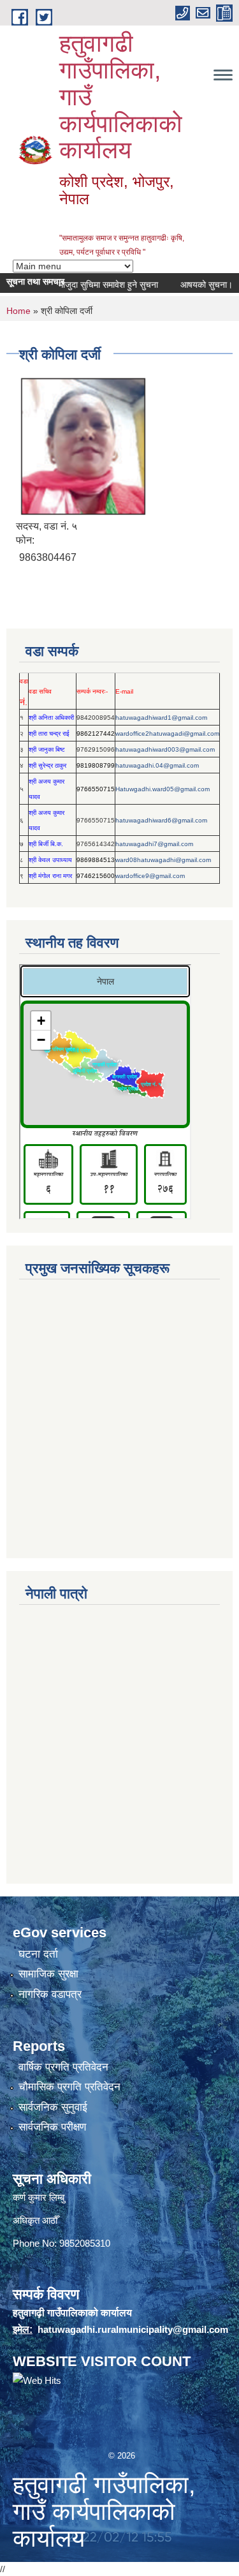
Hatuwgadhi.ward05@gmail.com (163, 789)
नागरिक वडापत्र (50, 1994)
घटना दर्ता (38, 1954)
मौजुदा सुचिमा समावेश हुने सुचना (94, 285)
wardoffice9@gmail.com (150, 876)
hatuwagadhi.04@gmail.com (157, 765)
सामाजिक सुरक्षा (48, 1974)
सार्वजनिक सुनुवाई (53, 2107)
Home (18, 311)
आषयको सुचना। (192, 285)
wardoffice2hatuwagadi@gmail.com (167, 733)
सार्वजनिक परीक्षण (52, 2127)
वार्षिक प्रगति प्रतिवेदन (63, 2067)
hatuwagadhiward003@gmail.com (165, 749)
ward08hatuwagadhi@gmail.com (163, 860)
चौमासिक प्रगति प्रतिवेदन (69, 2087)
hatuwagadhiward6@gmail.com (161, 820)
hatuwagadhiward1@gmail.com (161, 718)
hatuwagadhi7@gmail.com (154, 844)
